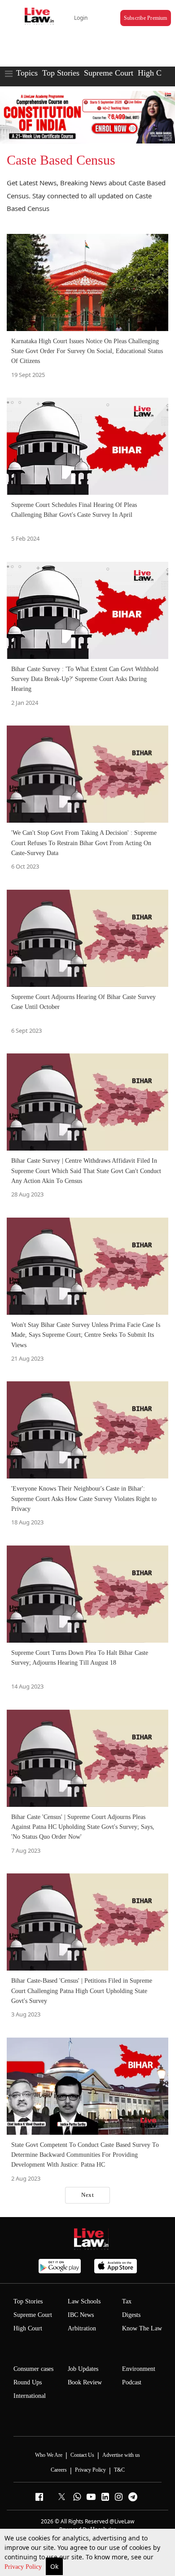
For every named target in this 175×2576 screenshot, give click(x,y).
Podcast (132, 2382)
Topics (27, 73)
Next (87, 2195)
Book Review (85, 2382)
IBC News (81, 2315)
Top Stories (61, 73)
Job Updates (83, 2369)
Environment (139, 2369)
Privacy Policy (24, 2567)
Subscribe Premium (146, 18)
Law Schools (84, 2301)
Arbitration (82, 2328)
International (30, 2396)
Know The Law (142, 2328)
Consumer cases (33, 2369)
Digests (131, 2315)
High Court (156, 73)
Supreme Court (109, 73)
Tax (127, 2301)
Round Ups (28, 2382)
